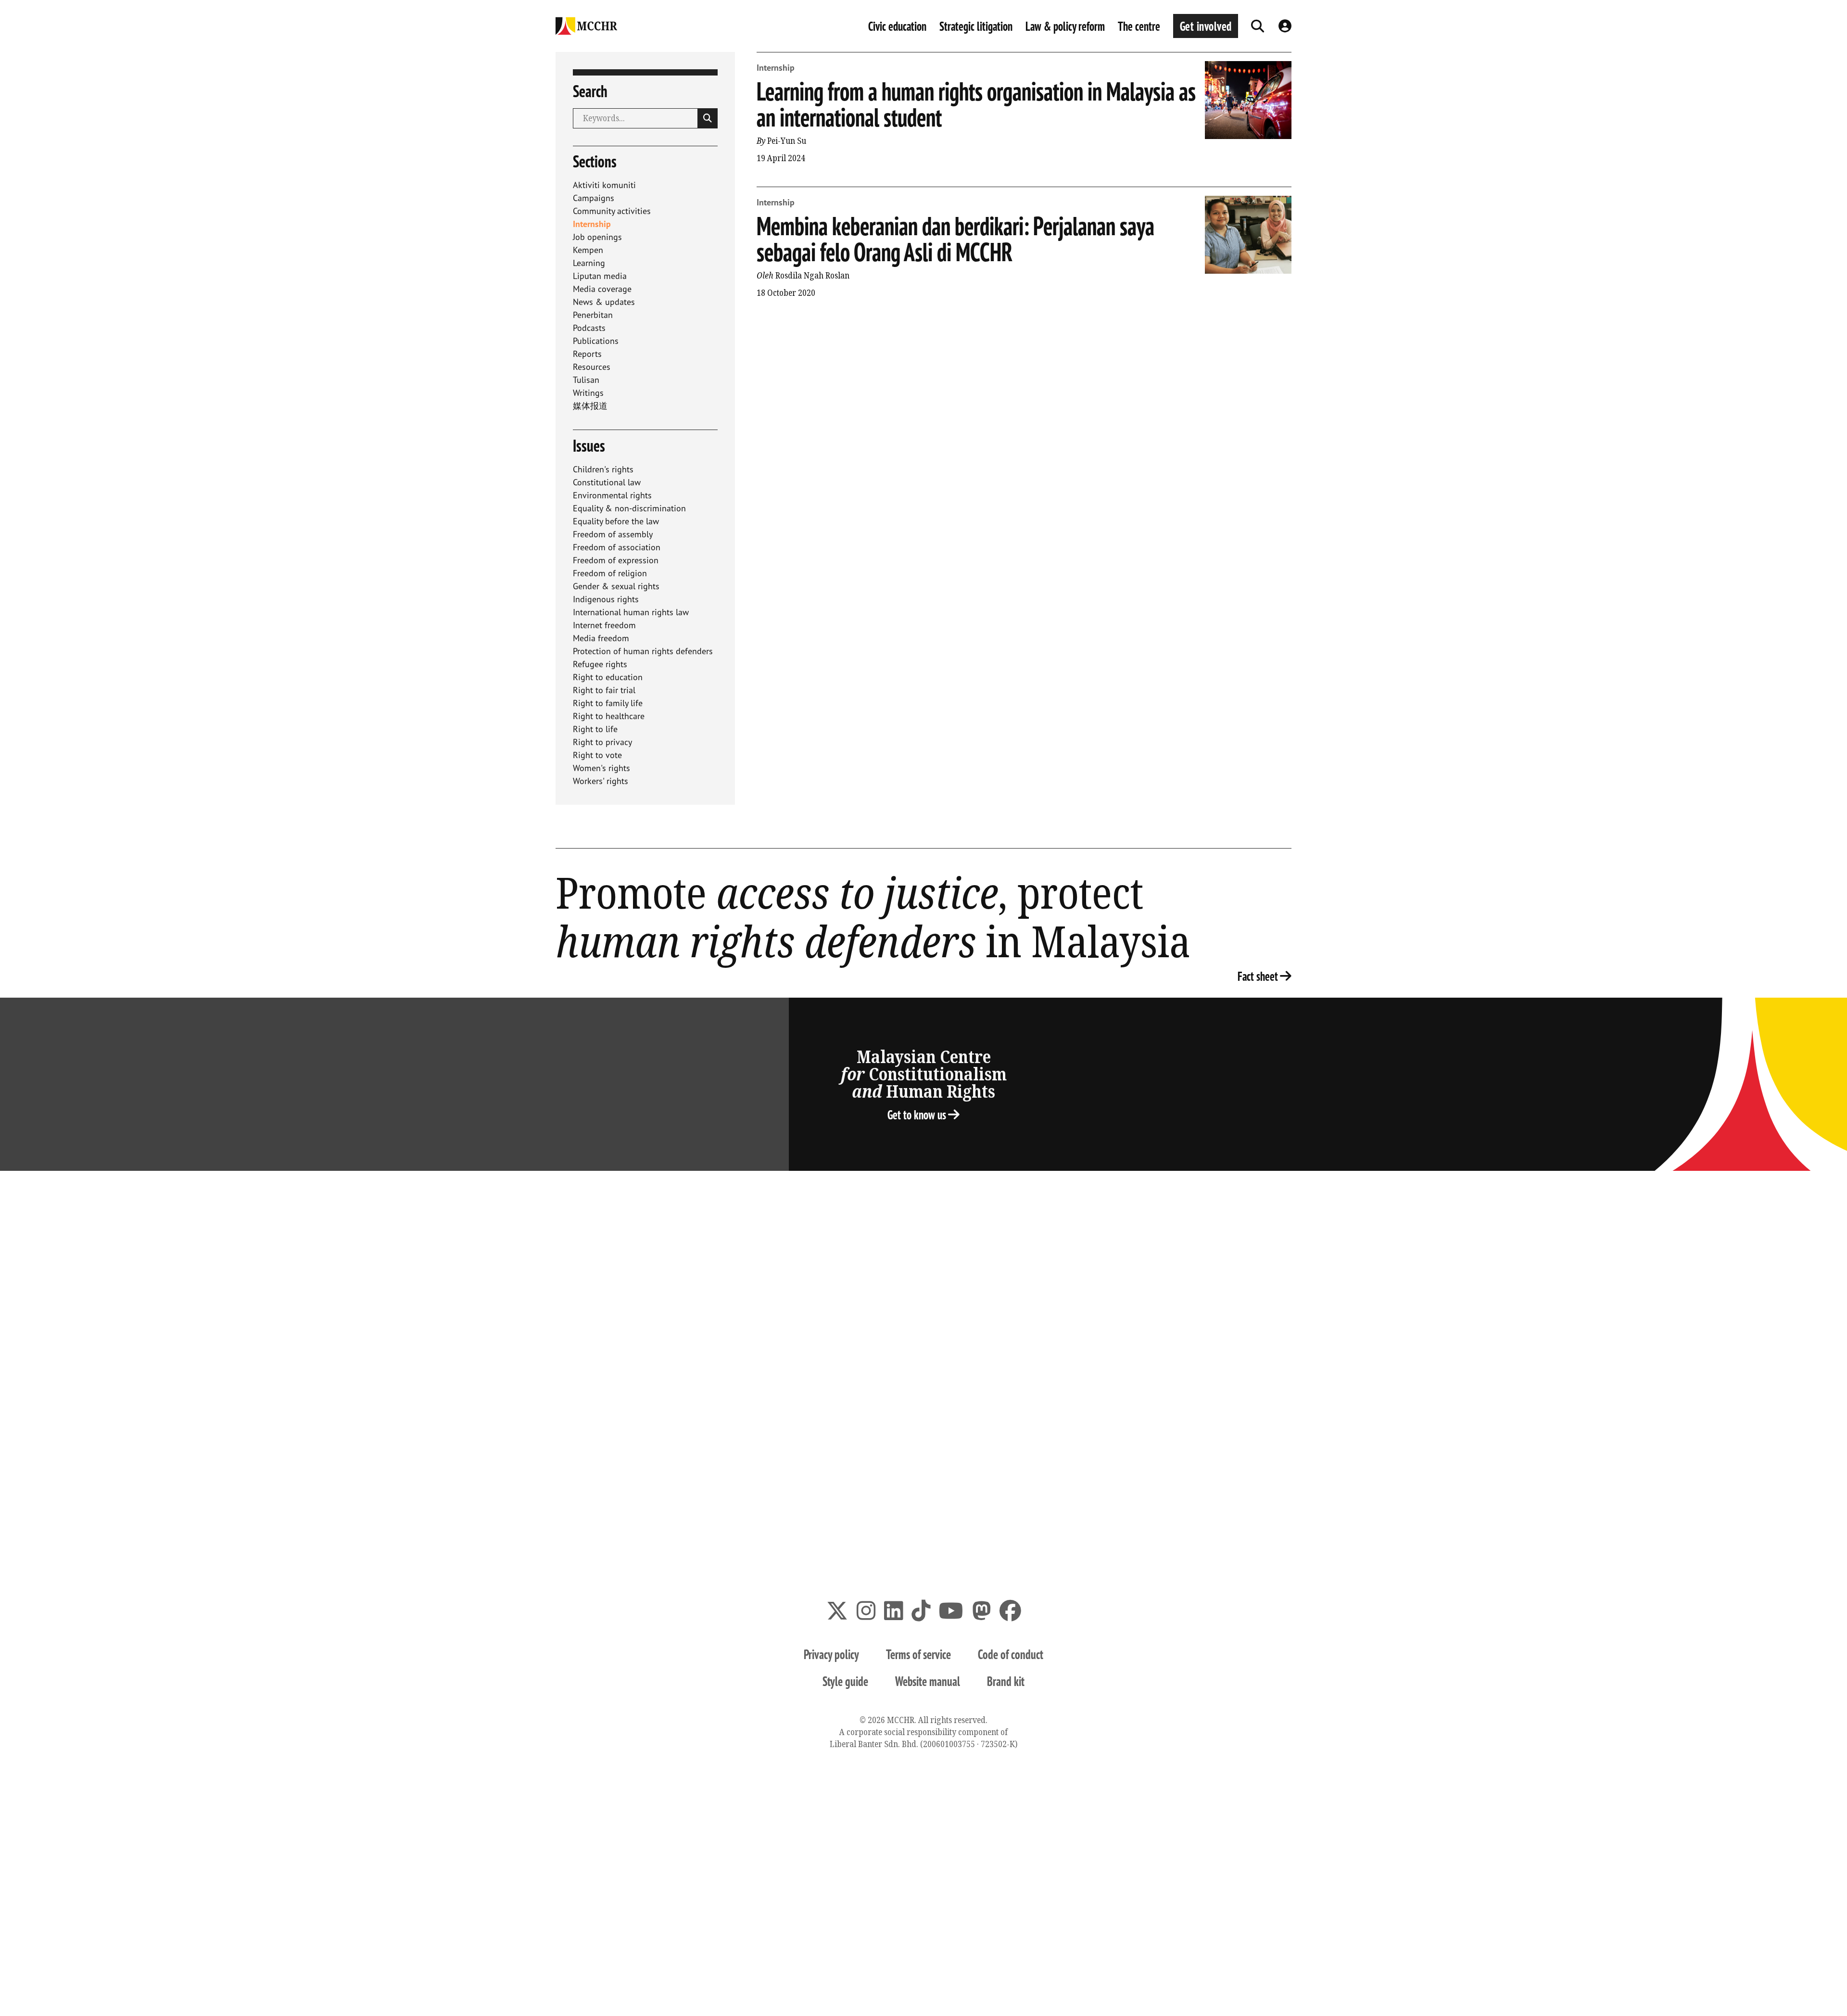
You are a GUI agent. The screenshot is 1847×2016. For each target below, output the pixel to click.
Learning (589, 263)
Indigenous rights (606, 599)
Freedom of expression (616, 560)
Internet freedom (604, 625)
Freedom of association (617, 547)
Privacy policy (831, 1654)
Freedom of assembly (613, 534)
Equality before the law (616, 521)
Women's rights (601, 768)
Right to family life (608, 703)
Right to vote (597, 755)
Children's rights (603, 469)
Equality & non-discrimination (629, 508)
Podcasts (589, 328)
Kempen (588, 250)
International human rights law (631, 612)
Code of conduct (1011, 1654)
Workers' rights (601, 781)
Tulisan (586, 380)
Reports (587, 354)
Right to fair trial (604, 690)
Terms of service (918, 1654)
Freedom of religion (610, 573)
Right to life (595, 729)
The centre (1139, 26)
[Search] (1258, 26)
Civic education (897, 26)
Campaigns (594, 198)
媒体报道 (590, 406)
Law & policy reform (1065, 26)
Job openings (597, 237)
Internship (592, 224)
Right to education (608, 677)
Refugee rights (600, 664)
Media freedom (601, 638)
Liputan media (600, 276)
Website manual (928, 1681)
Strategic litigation (976, 26)
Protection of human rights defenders (643, 651)
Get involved (1206, 26)
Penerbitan (593, 315)
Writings (588, 393)
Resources (592, 367)
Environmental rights (612, 495)
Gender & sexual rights (616, 586)
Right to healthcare (609, 716)
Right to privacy (602, 742)
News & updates (604, 302)
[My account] (1285, 26)
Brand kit (1006, 1681)
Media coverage (602, 289)
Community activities (612, 211)
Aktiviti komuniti (604, 185)
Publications (596, 341)
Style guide (845, 1681)
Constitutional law (607, 482)
